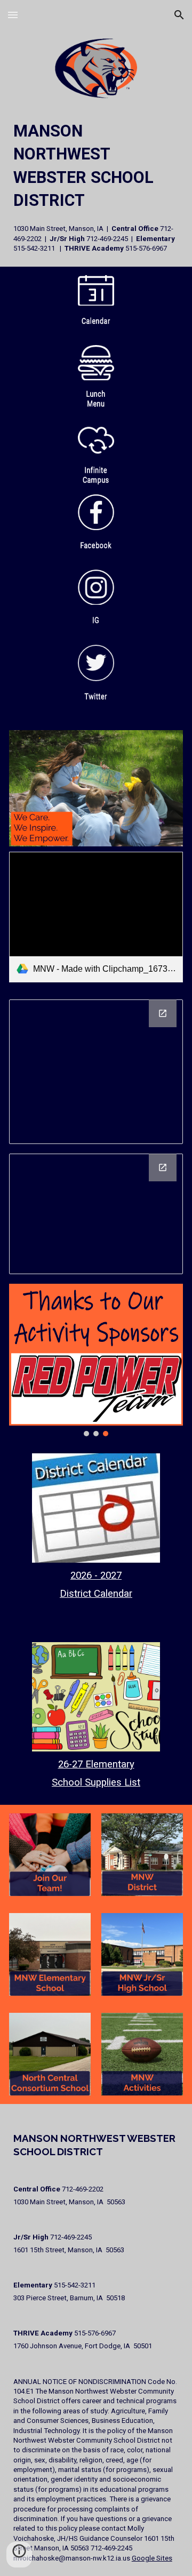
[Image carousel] (96, 788)
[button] (13, 15)
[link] (96, 917)
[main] (96, 187)
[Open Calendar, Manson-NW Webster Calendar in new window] (163, 1167)
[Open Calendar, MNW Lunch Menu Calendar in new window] (163, 1013)
